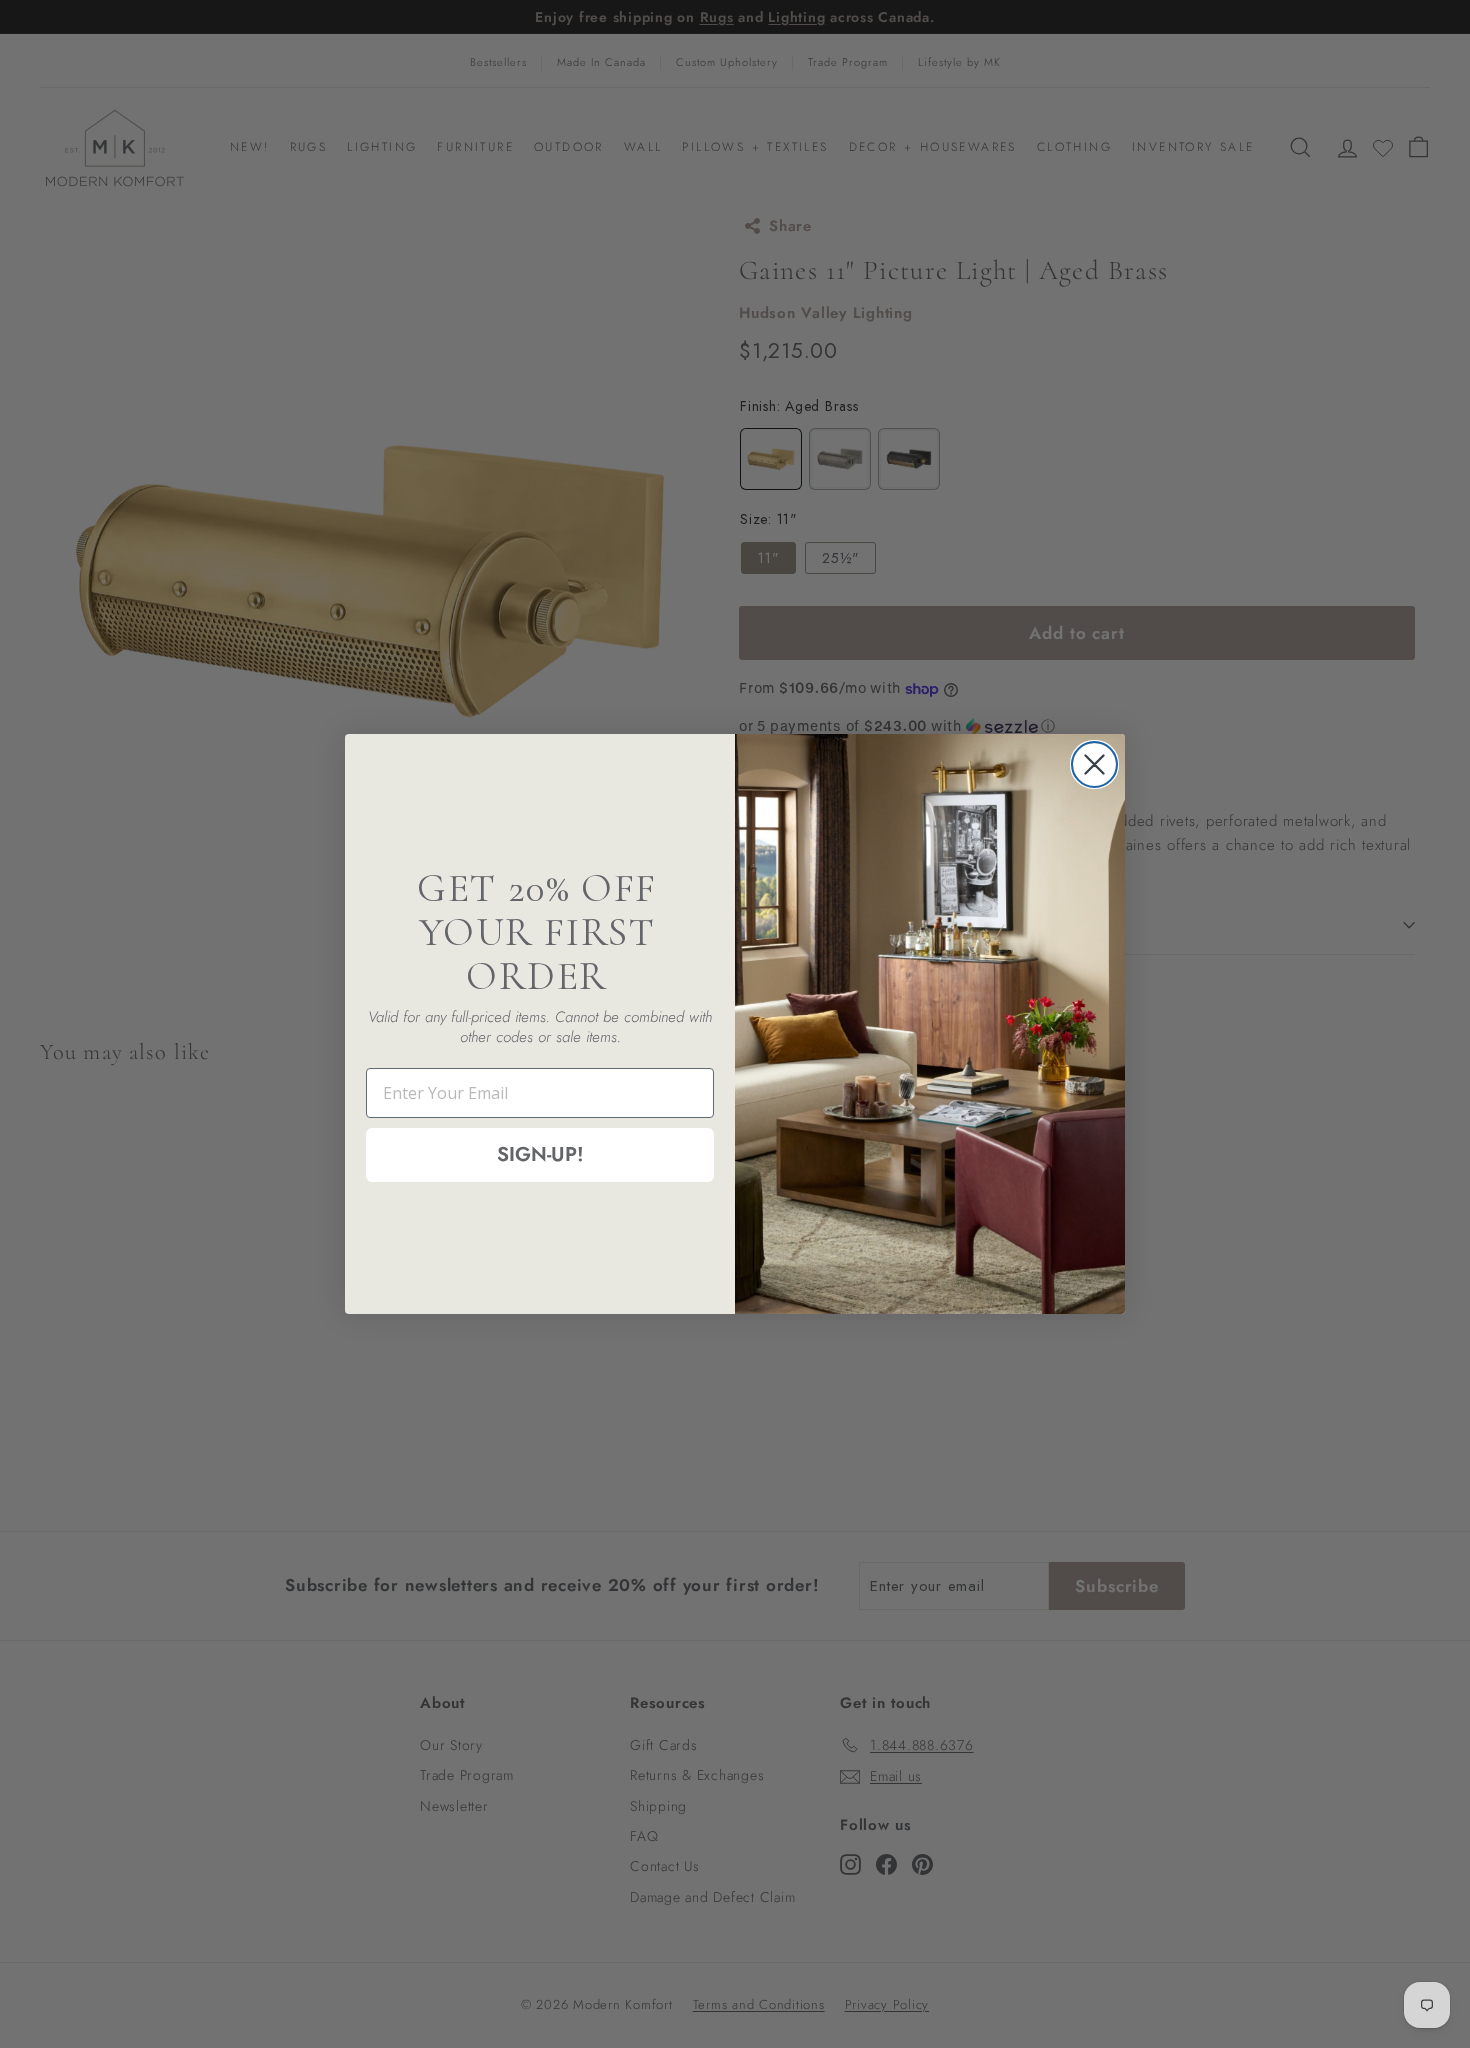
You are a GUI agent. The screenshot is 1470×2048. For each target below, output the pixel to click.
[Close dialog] (1094, 764)
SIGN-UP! (540, 1154)
